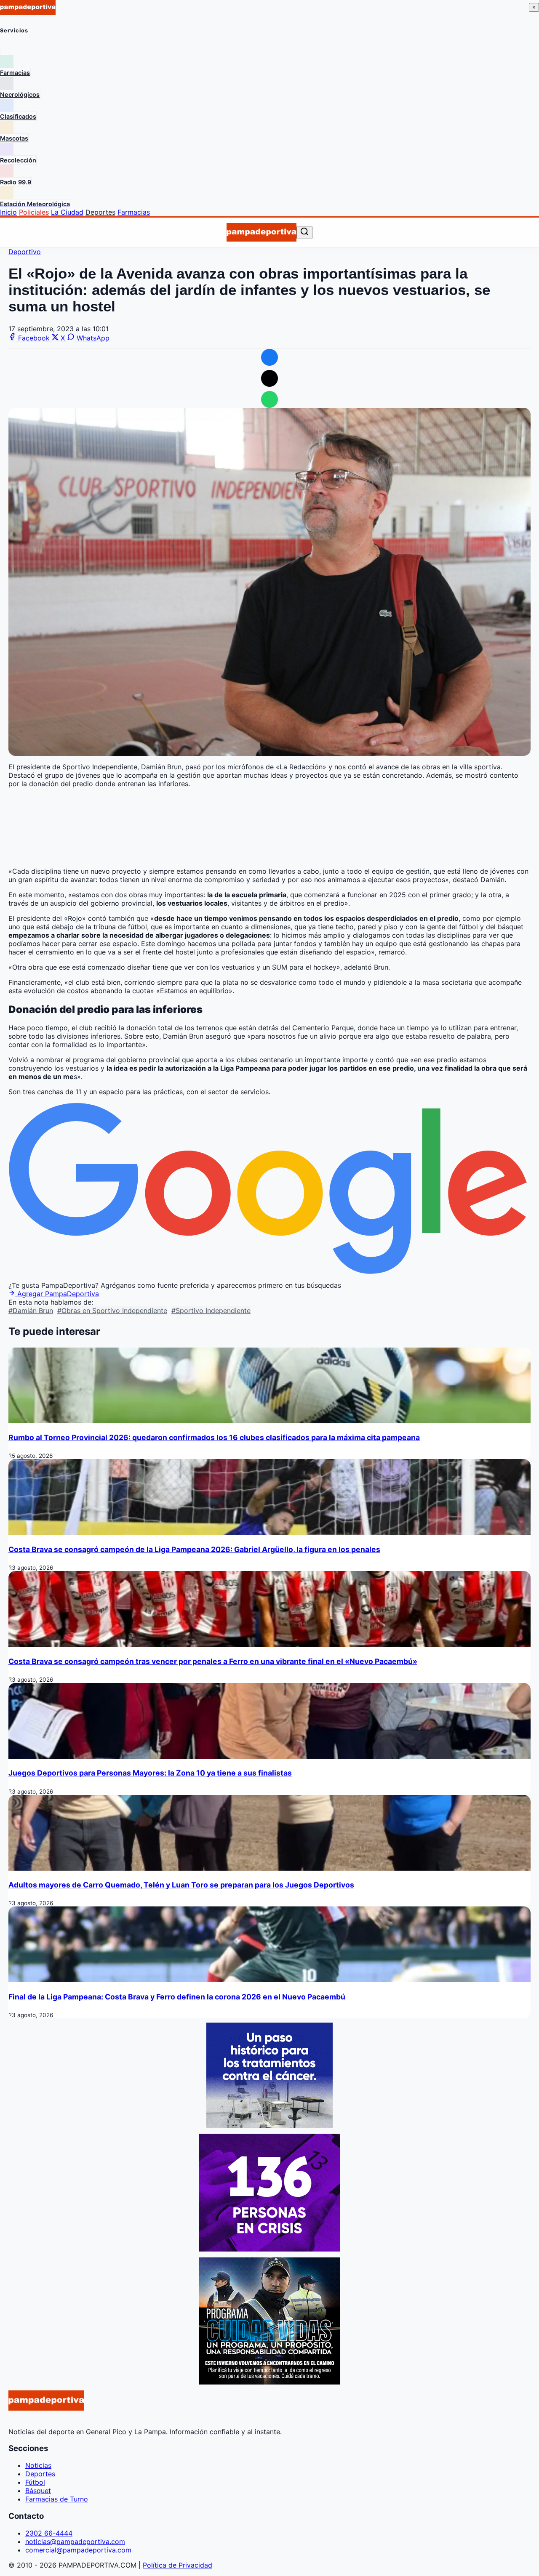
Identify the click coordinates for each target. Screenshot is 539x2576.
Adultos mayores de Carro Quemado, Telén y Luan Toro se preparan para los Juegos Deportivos (181, 1885)
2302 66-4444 (49, 2533)
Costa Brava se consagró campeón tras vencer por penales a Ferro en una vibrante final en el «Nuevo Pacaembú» (213, 1661)
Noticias (38, 2465)
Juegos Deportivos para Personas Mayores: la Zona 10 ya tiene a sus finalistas (150, 1773)
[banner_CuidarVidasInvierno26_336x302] (269, 2382)
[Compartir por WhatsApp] (269, 399)
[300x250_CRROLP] (269, 2125)
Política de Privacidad (177, 2565)
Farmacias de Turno (57, 2499)
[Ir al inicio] (261, 232)
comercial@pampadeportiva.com (78, 2550)
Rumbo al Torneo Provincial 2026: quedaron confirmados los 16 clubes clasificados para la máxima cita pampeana (214, 1437)
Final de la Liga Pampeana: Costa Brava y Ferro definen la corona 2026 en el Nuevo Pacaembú (177, 1997)
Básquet (38, 2491)
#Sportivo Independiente (211, 1311)
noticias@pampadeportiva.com (75, 2541)
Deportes (100, 212)
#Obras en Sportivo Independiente (112, 1311)
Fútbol (35, 2482)
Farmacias (134, 212)
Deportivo (25, 252)
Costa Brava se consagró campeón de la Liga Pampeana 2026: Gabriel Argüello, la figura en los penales (194, 1549)
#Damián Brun (31, 1311)
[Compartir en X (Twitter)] (269, 378)
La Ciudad (67, 212)
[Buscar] (304, 232)
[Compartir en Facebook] (269, 357)
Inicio (8, 212)
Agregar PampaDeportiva (57, 1294)
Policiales (34, 212)
